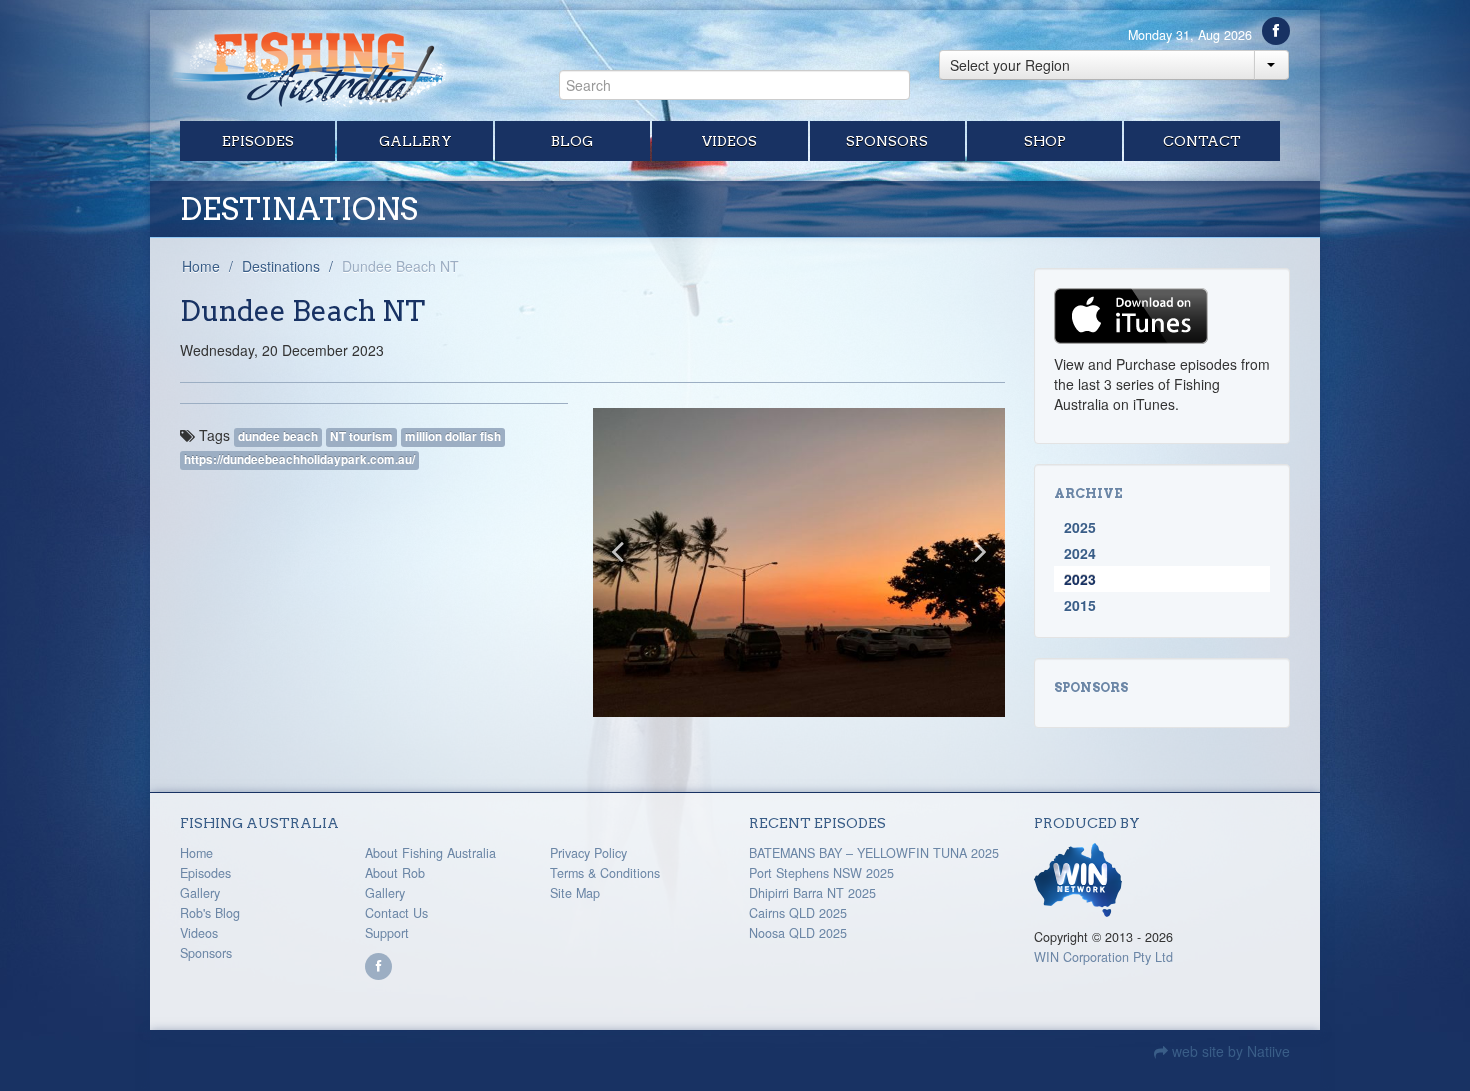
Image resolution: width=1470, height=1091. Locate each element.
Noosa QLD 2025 (798, 933)
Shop (1045, 141)
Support (387, 933)
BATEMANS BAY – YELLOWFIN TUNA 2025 (874, 853)
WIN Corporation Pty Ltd (1103, 957)
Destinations (281, 266)
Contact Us (396, 913)
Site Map (575, 893)
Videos (729, 141)
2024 (1080, 553)
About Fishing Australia (430, 853)
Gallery (415, 141)
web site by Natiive (1229, 1051)
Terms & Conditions (605, 873)
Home (201, 266)
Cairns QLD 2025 (798, 913)
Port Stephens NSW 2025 (821, 873)
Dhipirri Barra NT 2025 (812, 893)
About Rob (395, 873)
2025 (1080, 527)
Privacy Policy (588, 853)
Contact (1202, 141)
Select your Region (1010, 65)
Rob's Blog (210, 913)
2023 (1080, 579)
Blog (572, 141)
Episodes (258, 141)
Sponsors (887, 141)
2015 (1080, 605)
